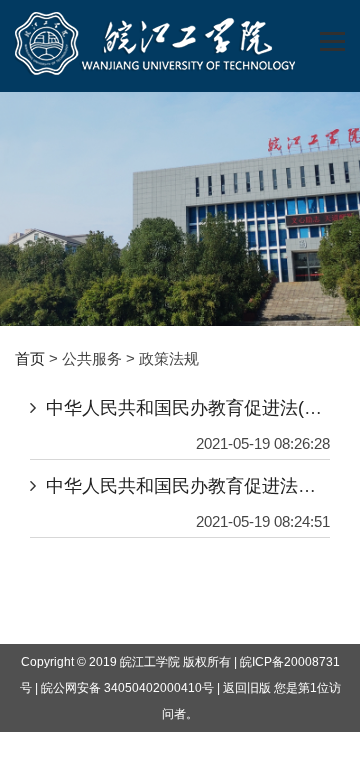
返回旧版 (247, 688)
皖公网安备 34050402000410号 (127, 688)
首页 (30, 358)
